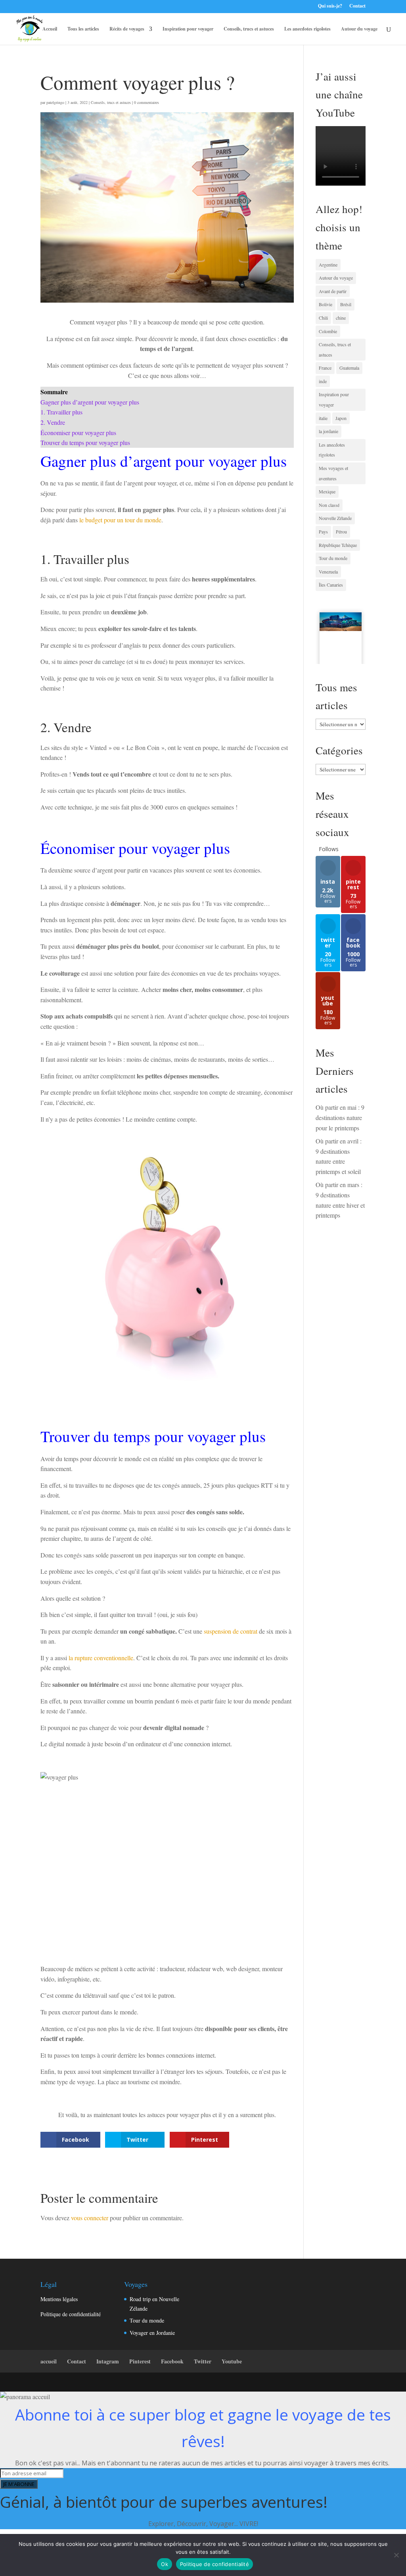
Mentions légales (59, 2299)
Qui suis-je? (330, 6)
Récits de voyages (127, 29)
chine (341, 318)
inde (323, 381)
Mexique (327, 491)
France (325, 368)
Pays (323, 531)
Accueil (50, 29)
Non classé (329, 505)
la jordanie (328, 431)
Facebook (172, 2361)
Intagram (108, 2361)
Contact (357, 6)
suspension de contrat (231, 1631)
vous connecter (90, 2218)
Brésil (346, 304)
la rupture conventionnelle (100, 1658)
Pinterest (140, 2361)
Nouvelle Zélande (335, 518)
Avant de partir (333, 291)
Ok (165, 2564)
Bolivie (326, 304)
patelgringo (55, 102)
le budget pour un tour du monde (120, 520)
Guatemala (349, 368)
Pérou (341, 531)
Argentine (328, 265)
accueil (49, 2361)
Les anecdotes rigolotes (307, 29)
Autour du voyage (359, 29)
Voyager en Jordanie (152, 2333)
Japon (341, 418)
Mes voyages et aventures (333, 473)
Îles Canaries (331, 585)
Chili (323, 318)
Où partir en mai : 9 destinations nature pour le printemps (340, 1117)
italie (323, 418)
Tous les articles (83, 29)
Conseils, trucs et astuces (249, 29)
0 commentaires (147, 102)
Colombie (328, 331)
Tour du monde (333, 558)
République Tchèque (338, 545)
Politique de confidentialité (71, 2314)
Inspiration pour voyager (188, 29)
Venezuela (328, 572)
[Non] (396, 2555)
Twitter (203, 2361)
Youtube (232, 2361)
